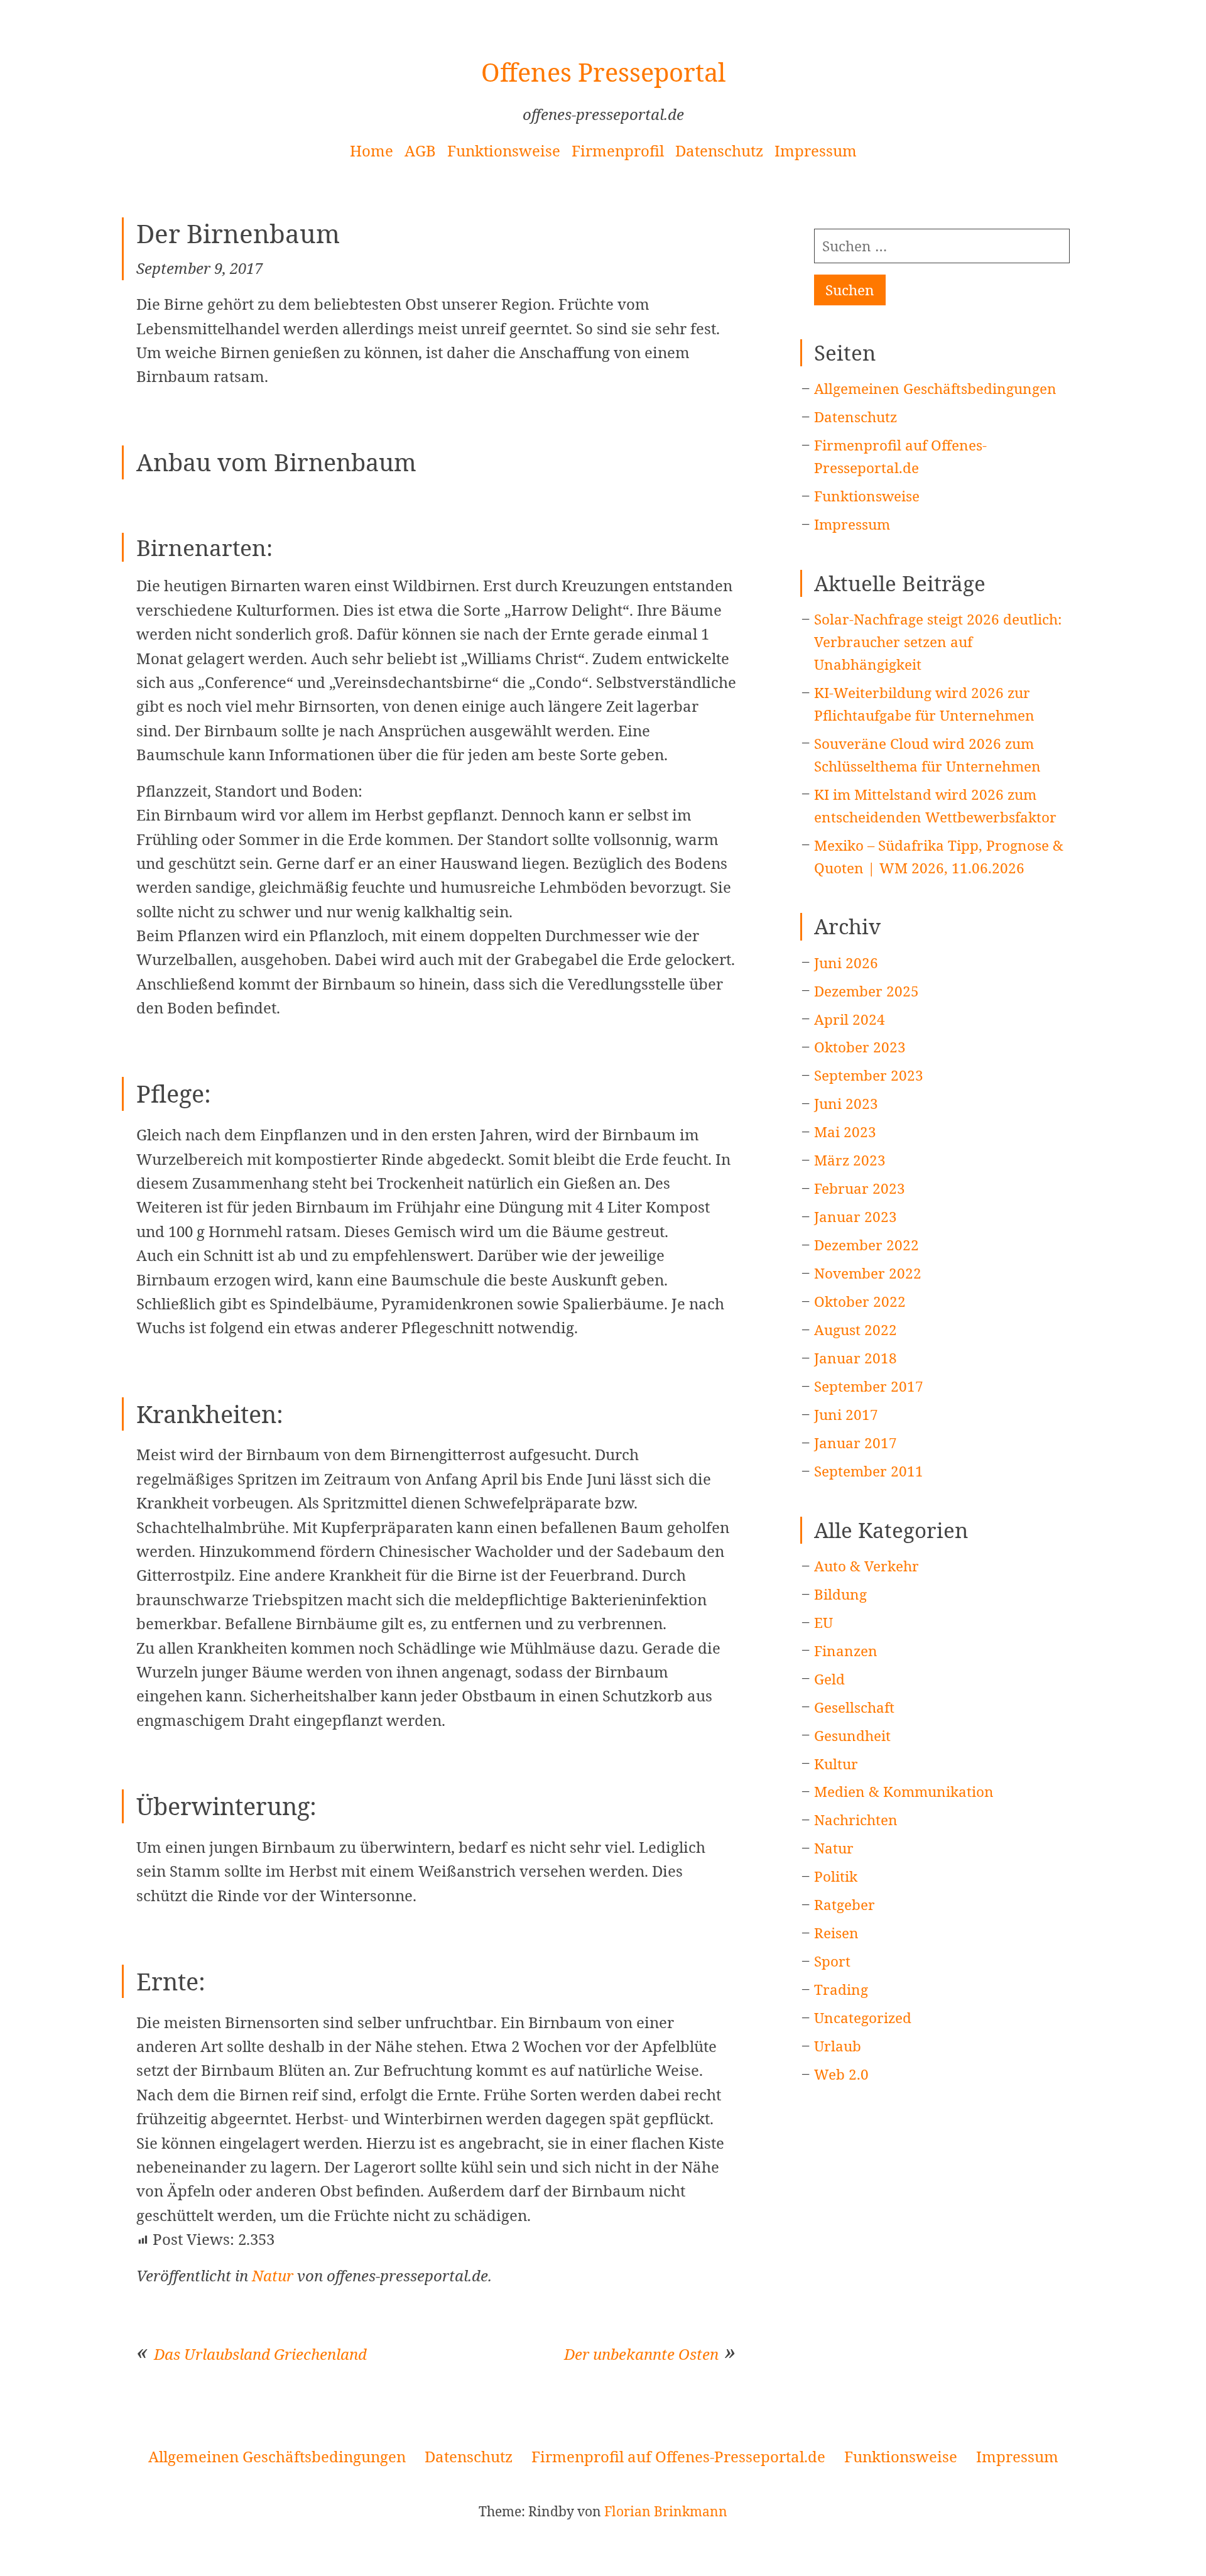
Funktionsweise (504, 150)
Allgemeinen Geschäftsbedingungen (935, 389)
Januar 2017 (856, 1443)
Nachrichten (856, 1820)
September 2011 (869, 1471)
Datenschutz (719, 150)
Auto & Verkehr (866, 1566)
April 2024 (850, 1019)
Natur (273, 2275)
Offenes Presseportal (603, 72)
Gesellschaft (854, 1707)
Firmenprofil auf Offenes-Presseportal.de (678, 2456)
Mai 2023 (845, 1132)
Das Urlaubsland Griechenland (260, 2354)
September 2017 (869, 1386)
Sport (832, 1961)
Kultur (836, 1764)
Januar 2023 (856, 1217)
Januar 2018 (856, 1358)
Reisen (836, 1933)
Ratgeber (845, 1905)
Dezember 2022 (866, 1245)
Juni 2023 (846, 1104)
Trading (841, 1989)
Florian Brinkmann (666, 2511)
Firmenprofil (618, 150)
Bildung (840, 1594)
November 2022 (868, 1273)
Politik (836, 1876)
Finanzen (846, 1651)
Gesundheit (852, 1736)
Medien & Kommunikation (904, 1792)
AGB (420, 150)
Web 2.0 (841, 2074)
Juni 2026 (846, 963)
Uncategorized (863, 2018)
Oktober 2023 (860, 1047)
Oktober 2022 (860, 1302)
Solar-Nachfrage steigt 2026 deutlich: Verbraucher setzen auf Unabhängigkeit (938, 642)
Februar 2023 (860, 1188)
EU (823, 1623)
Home (372, 150)
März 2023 (850, 1160)
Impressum (816, 150)
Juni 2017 (846, 1415)
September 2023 (869, 1075)
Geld (829, 1679)
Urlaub (838, 2046)
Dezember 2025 (866, 991)
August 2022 (856, 1330)
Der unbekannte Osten (641, 2354)
